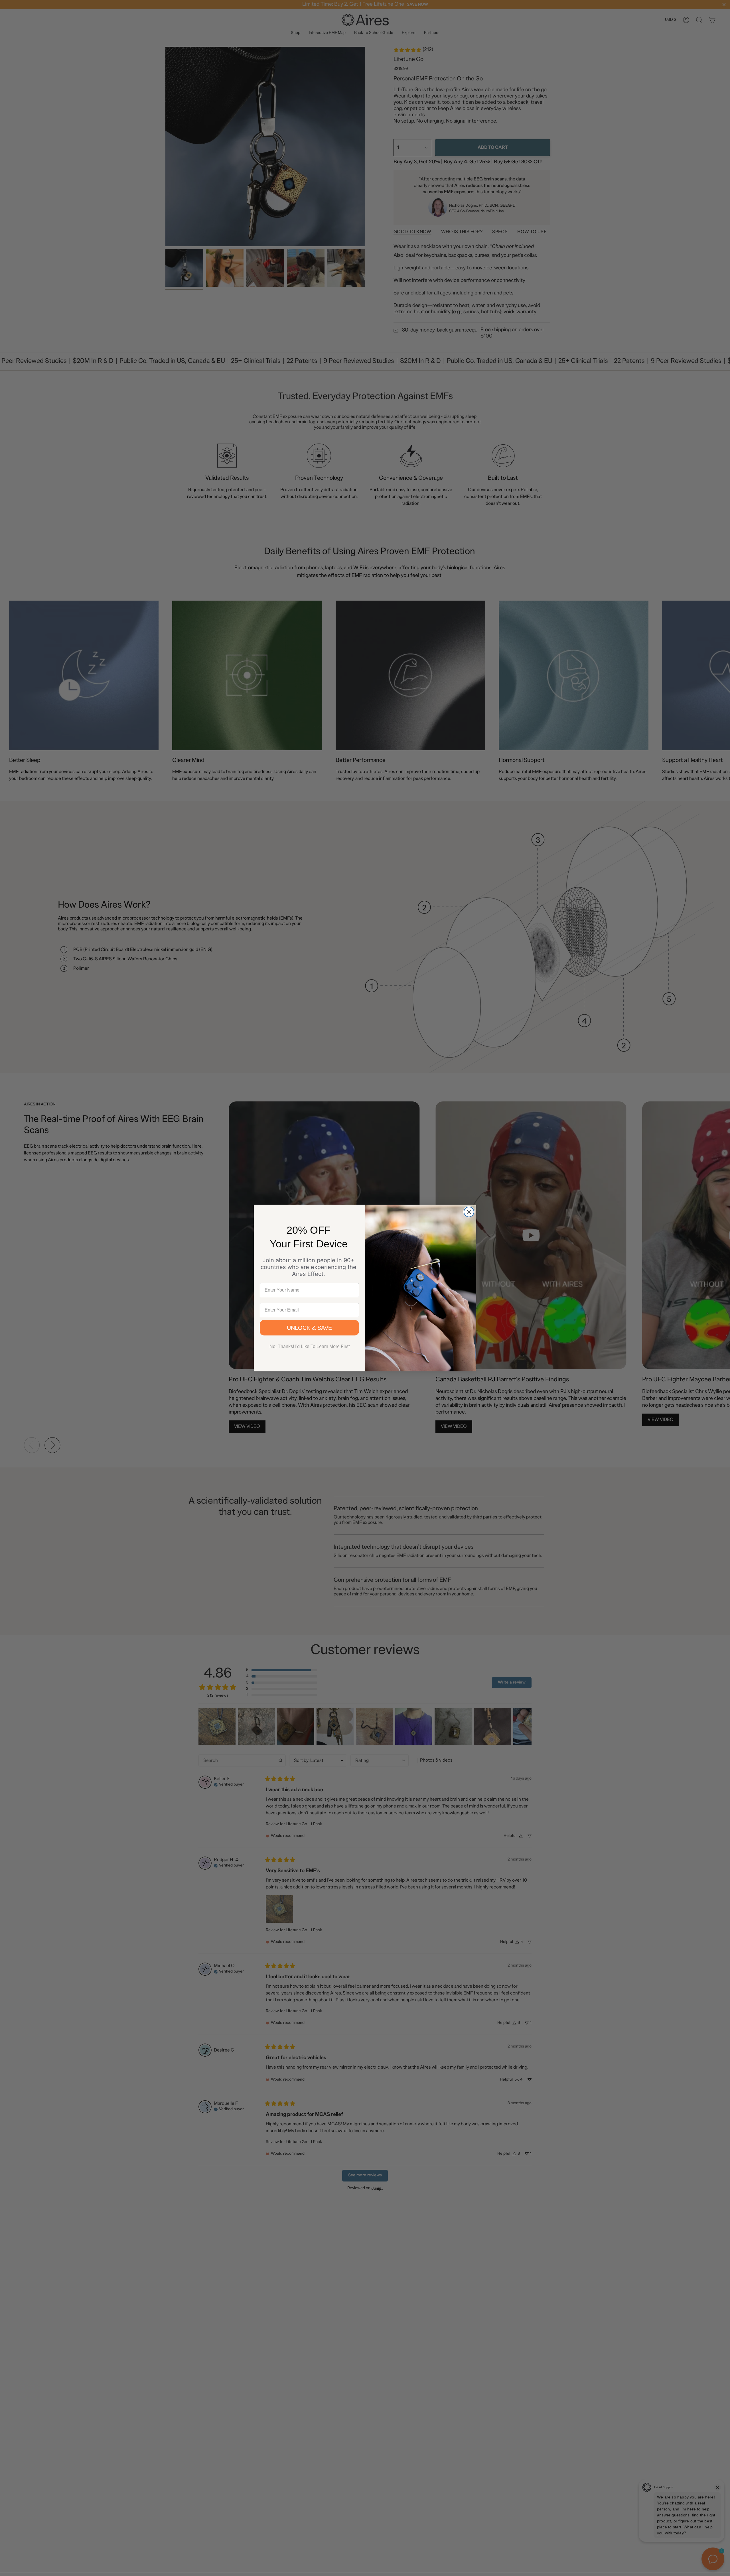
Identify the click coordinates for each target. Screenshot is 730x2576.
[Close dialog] (469, 1212)
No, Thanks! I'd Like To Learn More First (310, 1346)
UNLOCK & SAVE (309, 1328)
